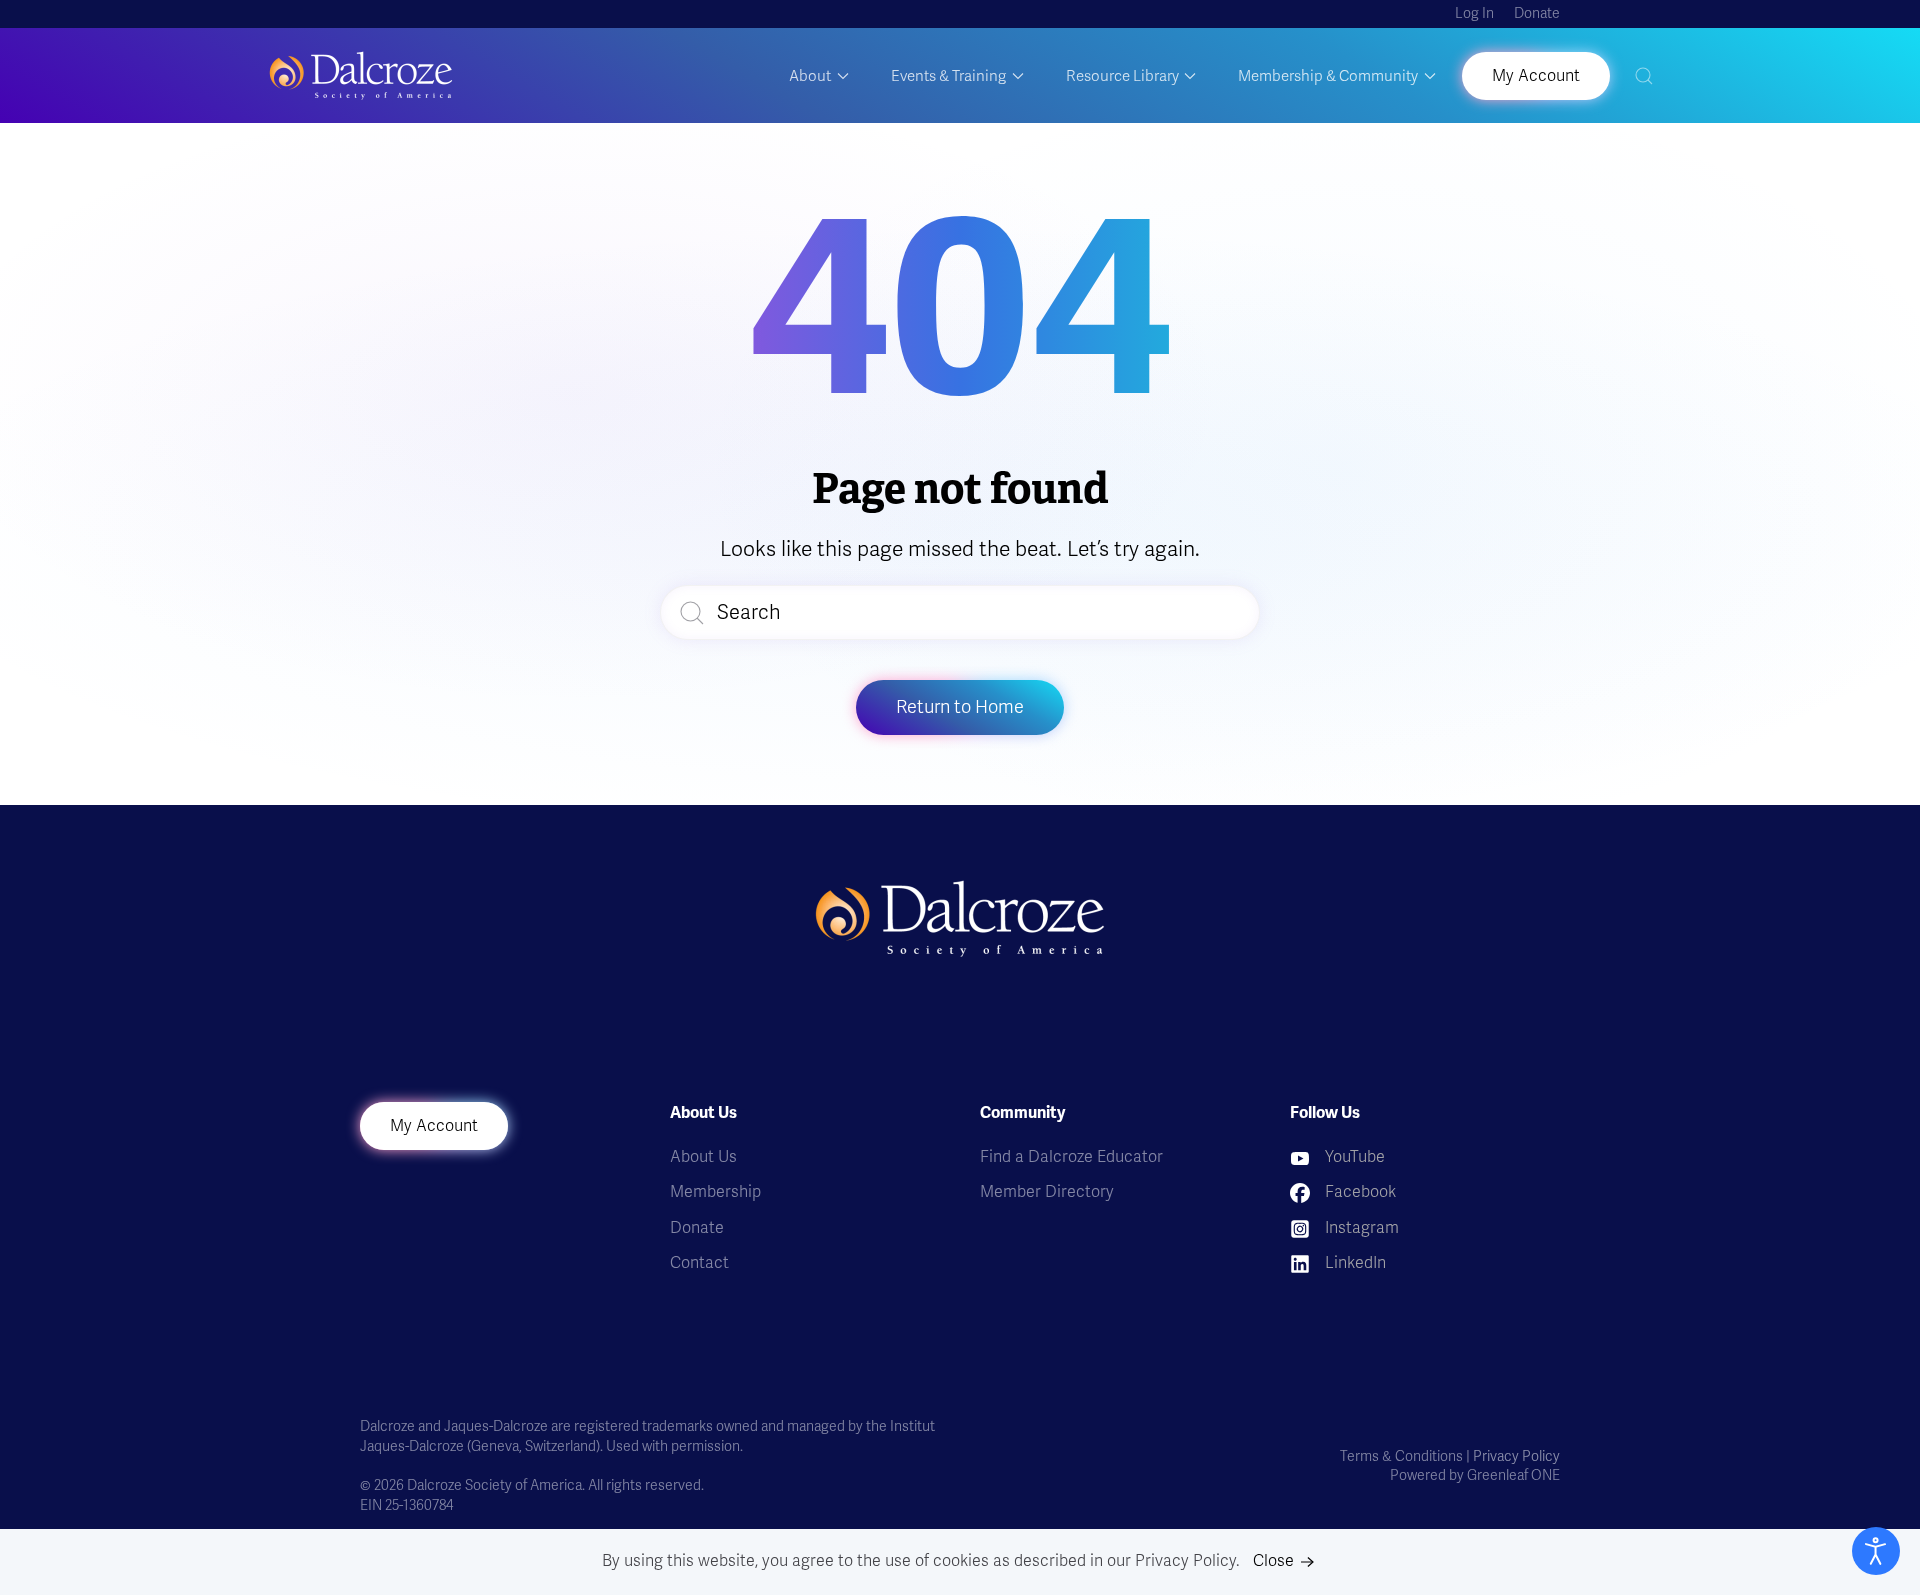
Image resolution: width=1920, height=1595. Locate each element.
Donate (1537, 13)
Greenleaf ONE (1513, 1475)
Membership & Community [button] (1328, 76)
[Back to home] (361, 75)
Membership (715, 1192)
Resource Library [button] (1122, 76)
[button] (1644, 75)
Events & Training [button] (948, 76)
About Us (703, 1157)
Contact (699, 1263)
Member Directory (1047, 1192)
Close (1273, 1561)
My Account (434, 1126)
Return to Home (960, 707)
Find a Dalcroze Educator (1071, 1157)
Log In (1474, 13)
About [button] (810, 76)
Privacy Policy (1516, 1456)
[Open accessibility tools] (1876, 1551)
